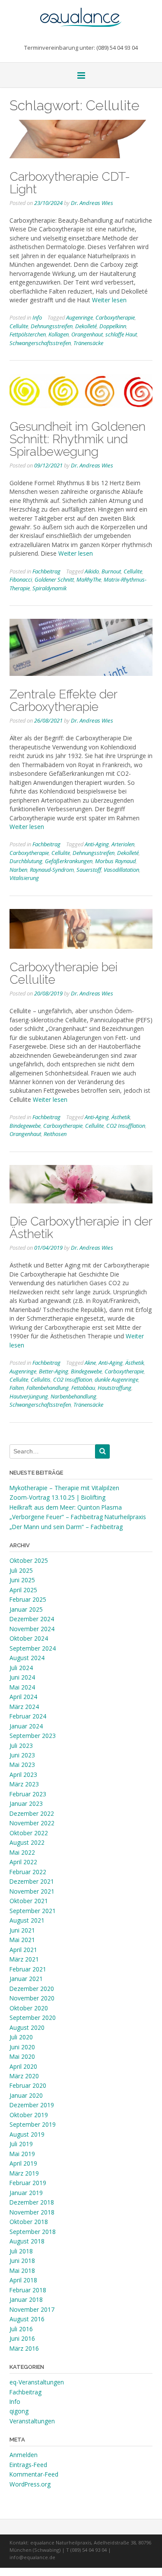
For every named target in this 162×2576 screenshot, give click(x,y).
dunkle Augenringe (116, 1379)
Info (37, 317)
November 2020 (32, 1998)
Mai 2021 (22, 1940)
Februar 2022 (28, 1872)
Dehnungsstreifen (52, 326)
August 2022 (27, 1842)
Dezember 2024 (32, 1619)
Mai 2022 (22, 1852)
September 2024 (33, 1648)
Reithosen (55, 1134)
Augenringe (79, 317)
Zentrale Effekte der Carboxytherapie (63, 700)
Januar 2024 (26, 1726)
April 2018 (23, 2280)
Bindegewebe (25, 1126)
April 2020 (23, 2066)
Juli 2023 (21, 1746)
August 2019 (27, 2134)
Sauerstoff (89, 870)
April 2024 (23, 1697)
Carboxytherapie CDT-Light (70, 183)
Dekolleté (86, 326)
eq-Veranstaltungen (37, 2382)
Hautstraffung (114, 1388)
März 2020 (24, 2076)
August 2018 (27, 2241)
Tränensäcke (88, 343)
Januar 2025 (26, 1609)
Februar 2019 (28, 2183)
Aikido (92, 571)
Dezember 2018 (32, 2202)
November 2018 (32, 2212)
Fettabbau (83, 1388)
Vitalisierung (24, 878)
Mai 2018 (22, 2270)
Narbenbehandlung (73, 1396)
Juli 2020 (21, 2037)
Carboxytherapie (115, 317)
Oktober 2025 (29, 1560)
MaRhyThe (89, 579)
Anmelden (24, 2455)
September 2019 (33, 2124)
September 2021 (33, 1911)
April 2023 (23, 1774)
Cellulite (19, 326)
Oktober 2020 (29, 2008)
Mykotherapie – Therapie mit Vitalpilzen (64, 1488)
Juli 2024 (21, 1668)
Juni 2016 (22, 2338)
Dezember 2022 (32, 1813)
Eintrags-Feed (28, 2465)
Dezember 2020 (32, 1989)
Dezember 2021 (32, 1881)
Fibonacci (21, 579)
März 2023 (24, 1784)
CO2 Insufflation (126, 1126)
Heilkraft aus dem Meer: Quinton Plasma (66, 1507)
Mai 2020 (22, 2056)
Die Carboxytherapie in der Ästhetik (81, 1227)
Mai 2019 (22, 2154)
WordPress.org (30, 2484)
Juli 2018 (21, 2251)
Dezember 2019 (32, 2105)
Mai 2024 (22, 1687)
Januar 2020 (26, 2095)
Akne (90, 1363)
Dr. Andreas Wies (92, 203)
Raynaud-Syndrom (52, 870)
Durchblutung (26, 861)
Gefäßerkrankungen (69, 861)
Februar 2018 (28, 2290)
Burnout (111, 571)
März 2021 (24, 1959)
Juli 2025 (21, 1570)
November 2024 (32, 1629)
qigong (19, 2411)
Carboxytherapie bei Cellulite (64, 973)
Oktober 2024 (29, 1638)
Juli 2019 (21, 2144)
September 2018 (33, 2232)
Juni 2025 (22, 1580)
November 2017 (32, 2309)
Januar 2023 (26, 1803)
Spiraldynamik (49, 588)
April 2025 (23, 1590)
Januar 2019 (26, 2193)
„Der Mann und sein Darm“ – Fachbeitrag (66, 1527)
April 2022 (23, 1862)
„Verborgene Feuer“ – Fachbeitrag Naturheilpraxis (78, 1517)
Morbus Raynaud (115, 861)
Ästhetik (121, 1117)
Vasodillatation (121, 870)
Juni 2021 (22, 1930)
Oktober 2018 (29, 2222)
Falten (17, 1388)
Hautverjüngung (29, 1396)
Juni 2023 (22, 1755)
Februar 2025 (28, 1599)
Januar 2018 (26, 2299)
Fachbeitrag (46, 571)
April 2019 (23, 2163)
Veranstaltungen (32, 2421)
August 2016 (27, 2319)
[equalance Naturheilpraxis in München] (81, 13)
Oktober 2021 (29, 1901)
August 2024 (27, 1658)
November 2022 (32, 1823)
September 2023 (33, 1736)
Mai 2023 (22, 1765)
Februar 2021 (28, 1969)
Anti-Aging (97, 844)
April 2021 (23, 1950)
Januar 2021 (26, 1979)
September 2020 (33, 2018)
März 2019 (24, 2173)
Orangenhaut (87, 334)
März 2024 (24, 1707)
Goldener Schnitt (54, 579)
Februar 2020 (28, 2085)
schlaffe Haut (121, 334)
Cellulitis (41, 1379)
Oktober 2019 (29, 2115)
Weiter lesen (109, 300)
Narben (18, 870)
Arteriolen (123, 844)
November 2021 (32, 1891)
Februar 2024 (28, 1716)
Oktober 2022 (29, 1833)
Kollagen (59, 334)
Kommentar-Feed (34, 2474)
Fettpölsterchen (28, 334)
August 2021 (27, 1920)
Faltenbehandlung (48, 1388)
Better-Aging (54, 1371)
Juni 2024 (22, 1677)
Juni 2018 (22, 2261)
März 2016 (24, 2348)
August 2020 (27, 2027)
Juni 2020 (22, 2047)
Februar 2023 (28, 1794)
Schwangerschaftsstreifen (40, 343)
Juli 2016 (21, 2329)
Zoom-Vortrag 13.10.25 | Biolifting (57, 1497)
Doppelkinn (113, 326)
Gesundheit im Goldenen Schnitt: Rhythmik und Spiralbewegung (78, 439)
